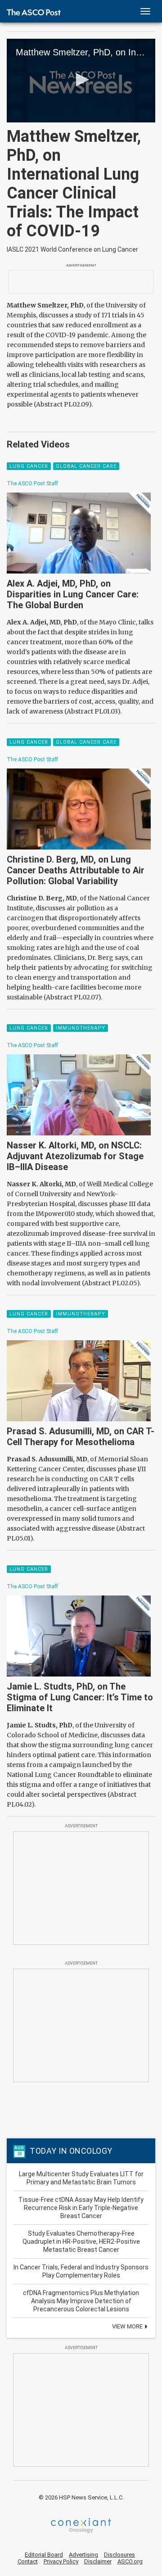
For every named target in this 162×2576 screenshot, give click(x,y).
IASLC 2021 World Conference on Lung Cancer (72, 249)
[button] (81, 80)
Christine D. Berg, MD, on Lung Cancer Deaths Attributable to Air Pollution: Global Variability (76, 870)
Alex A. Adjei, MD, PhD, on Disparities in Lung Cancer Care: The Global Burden (73, 594)
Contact (28, 2561)
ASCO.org (130, 2561)
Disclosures (119, 2555)
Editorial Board (44, 2555)
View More (128, 2326)
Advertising (83, 2555)
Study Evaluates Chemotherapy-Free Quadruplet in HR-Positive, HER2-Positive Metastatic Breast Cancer (81, 2242)
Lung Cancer (29, 466)
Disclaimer (98, 2561)
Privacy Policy (61, 2561)
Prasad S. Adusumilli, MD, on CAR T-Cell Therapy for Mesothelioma (81, 1437)
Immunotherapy (81, 1028)
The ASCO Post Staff (32, 484)
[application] (81, 81)
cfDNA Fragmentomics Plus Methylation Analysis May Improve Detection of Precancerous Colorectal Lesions (81, 2301)
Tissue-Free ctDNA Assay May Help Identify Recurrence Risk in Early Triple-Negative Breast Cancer (81, 2208)
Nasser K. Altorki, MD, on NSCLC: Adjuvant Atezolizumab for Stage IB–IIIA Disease (75, 1156)
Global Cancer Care (86, 466)
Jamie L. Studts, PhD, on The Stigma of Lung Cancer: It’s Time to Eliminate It (80, 1697)
